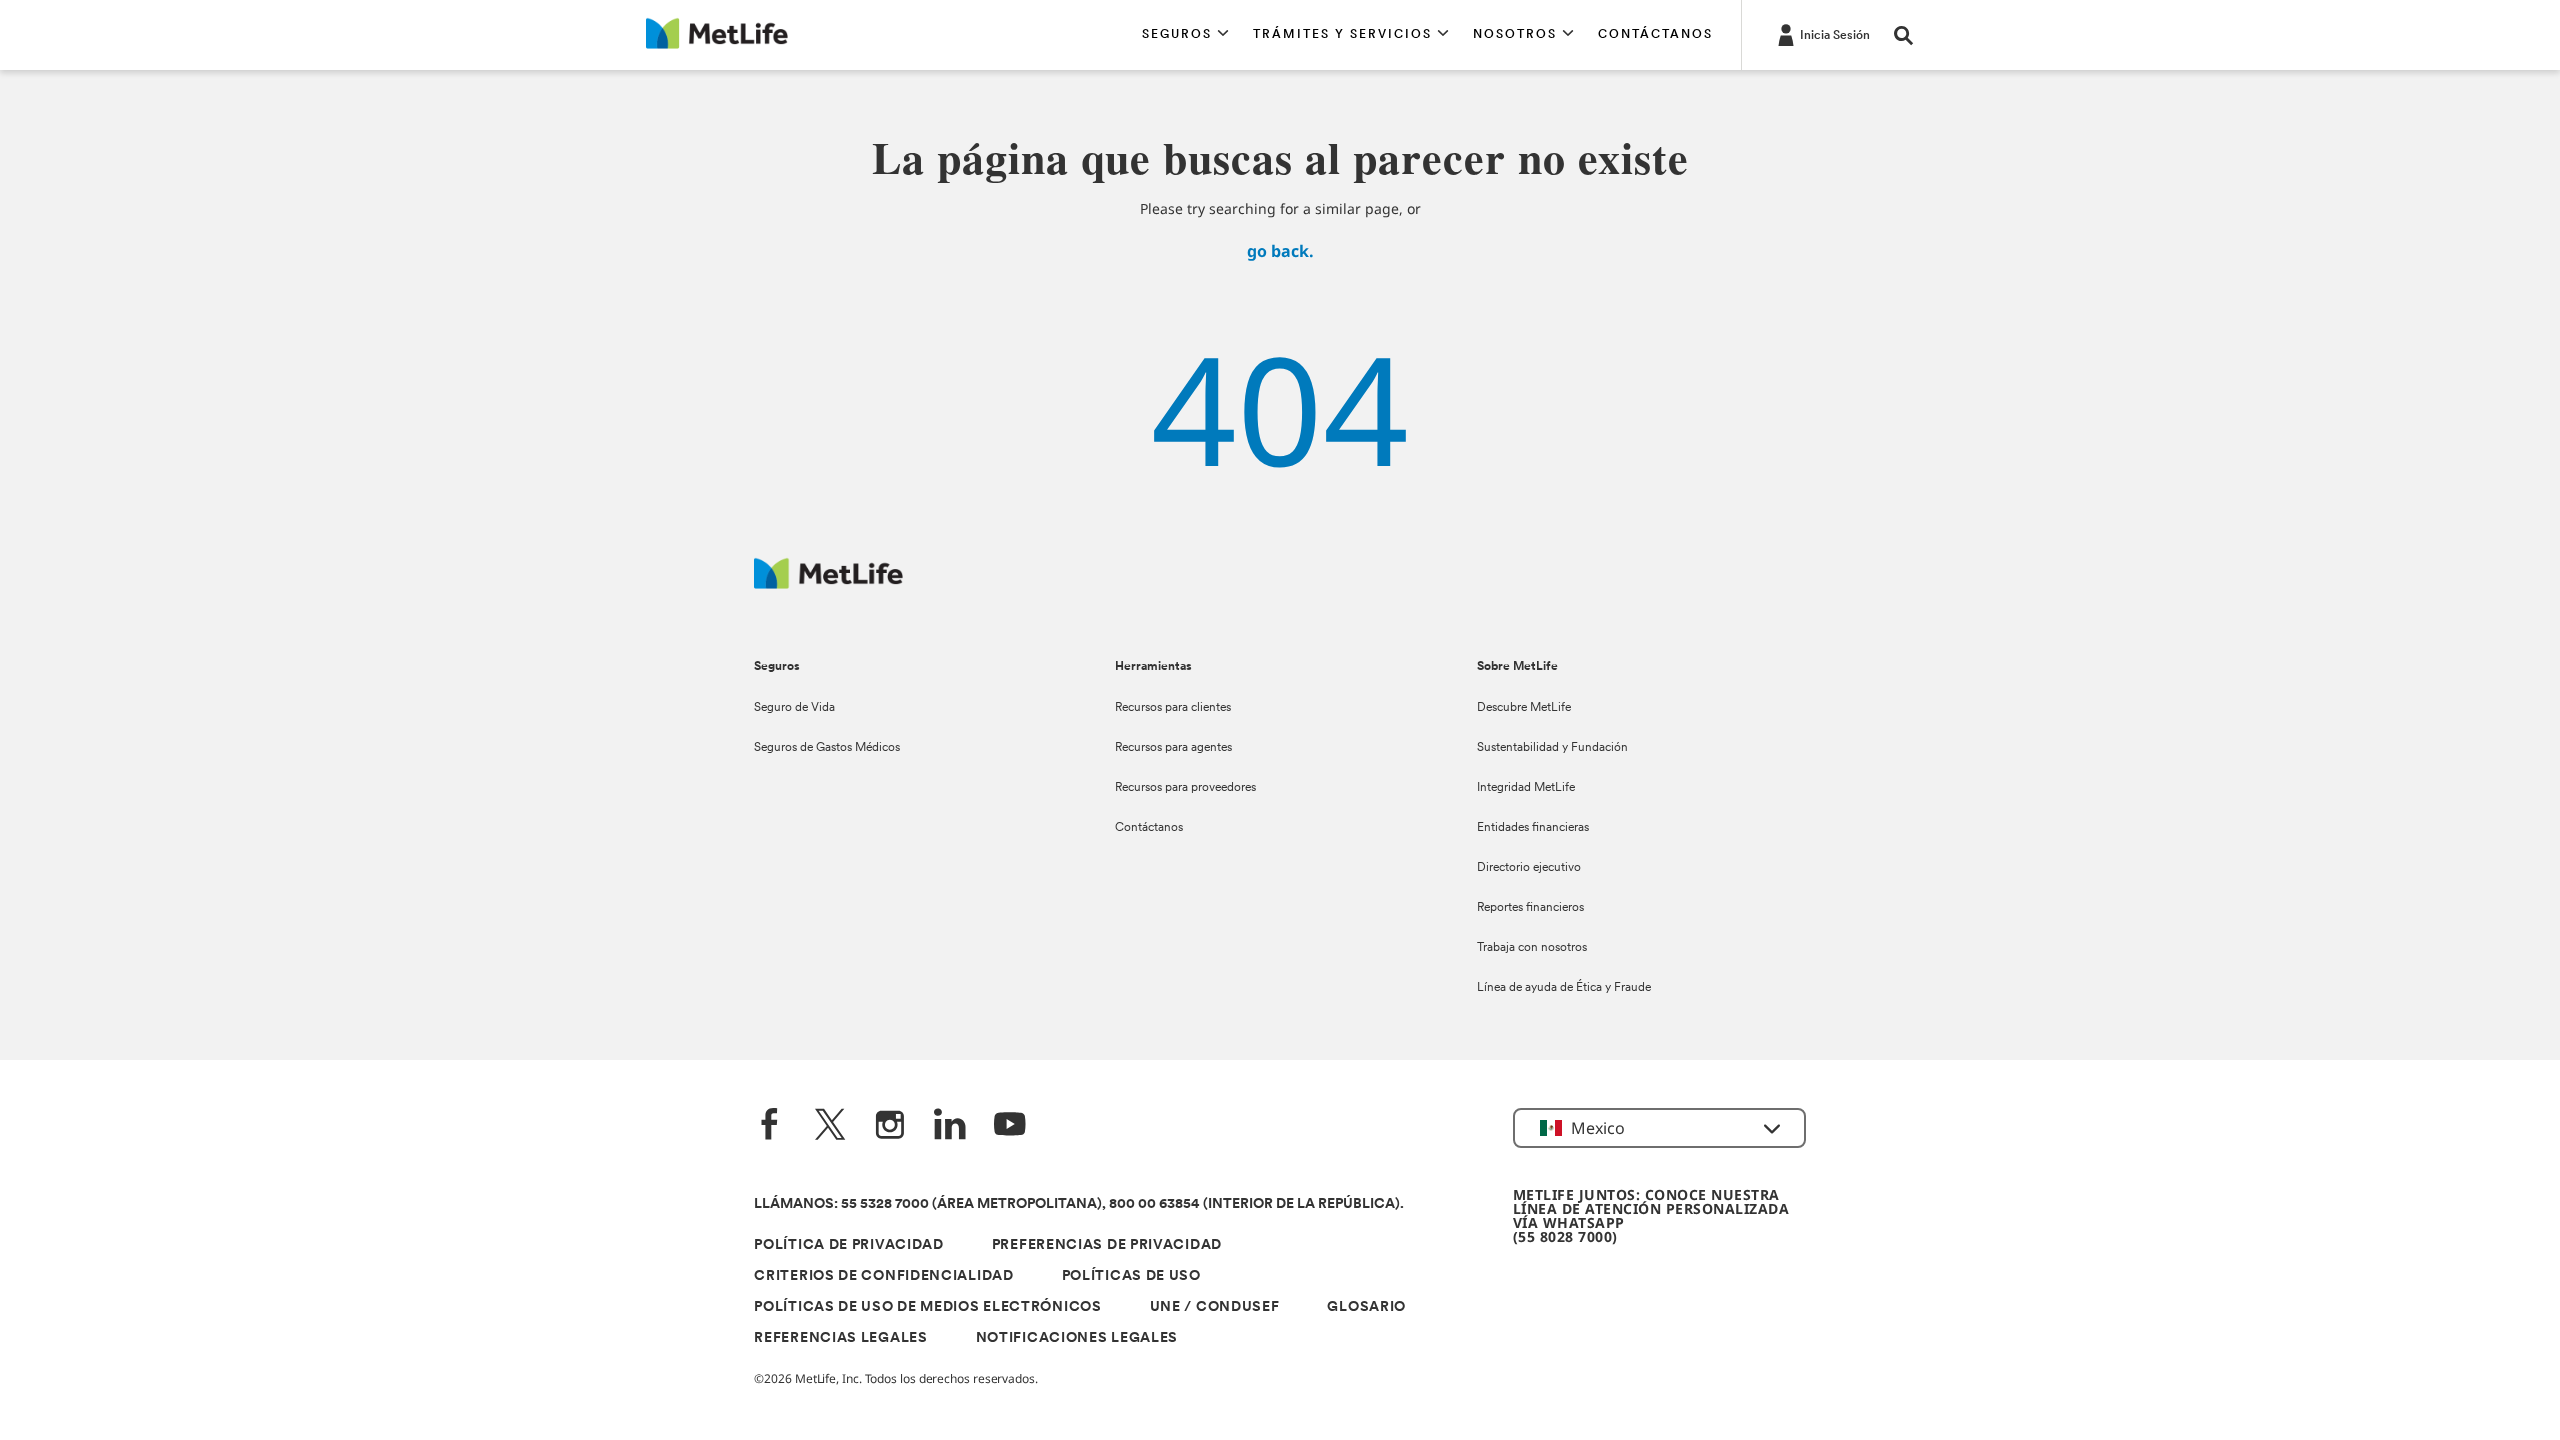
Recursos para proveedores (1185, 788)
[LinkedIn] (950, 1126)
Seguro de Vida (794, 708)
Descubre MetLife (1524, 708)
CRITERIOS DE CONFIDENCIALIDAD (883, 1276)
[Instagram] (890, 1126)
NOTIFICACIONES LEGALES (1077, 1338)
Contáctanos (1149, 828)
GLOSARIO (1366, 1307)
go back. (1280, 251)
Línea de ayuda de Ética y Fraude (1564, 988)
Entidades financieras (1533, 828)
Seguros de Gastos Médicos (827, 748)
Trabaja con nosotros (1532, 948)
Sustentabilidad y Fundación (1552, 748)
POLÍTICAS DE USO (1131, 1276)
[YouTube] (1010, 1126)
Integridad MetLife (1526, 788)
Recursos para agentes (1173, 748)
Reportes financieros (1530, 908)
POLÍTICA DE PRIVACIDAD (848, 1245)
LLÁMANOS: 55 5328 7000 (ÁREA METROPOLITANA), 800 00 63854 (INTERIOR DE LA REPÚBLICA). (1079, 1204)
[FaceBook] (770, 1126)
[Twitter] (830, 1126)
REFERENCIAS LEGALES (840, 1338)
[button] (1185, 35)
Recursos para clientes (1173, 708)
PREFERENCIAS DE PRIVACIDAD (1107, 1245)
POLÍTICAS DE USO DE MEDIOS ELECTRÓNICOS (927, 1307)
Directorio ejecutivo (1529, 868)
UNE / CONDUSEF (1215, 1307)
